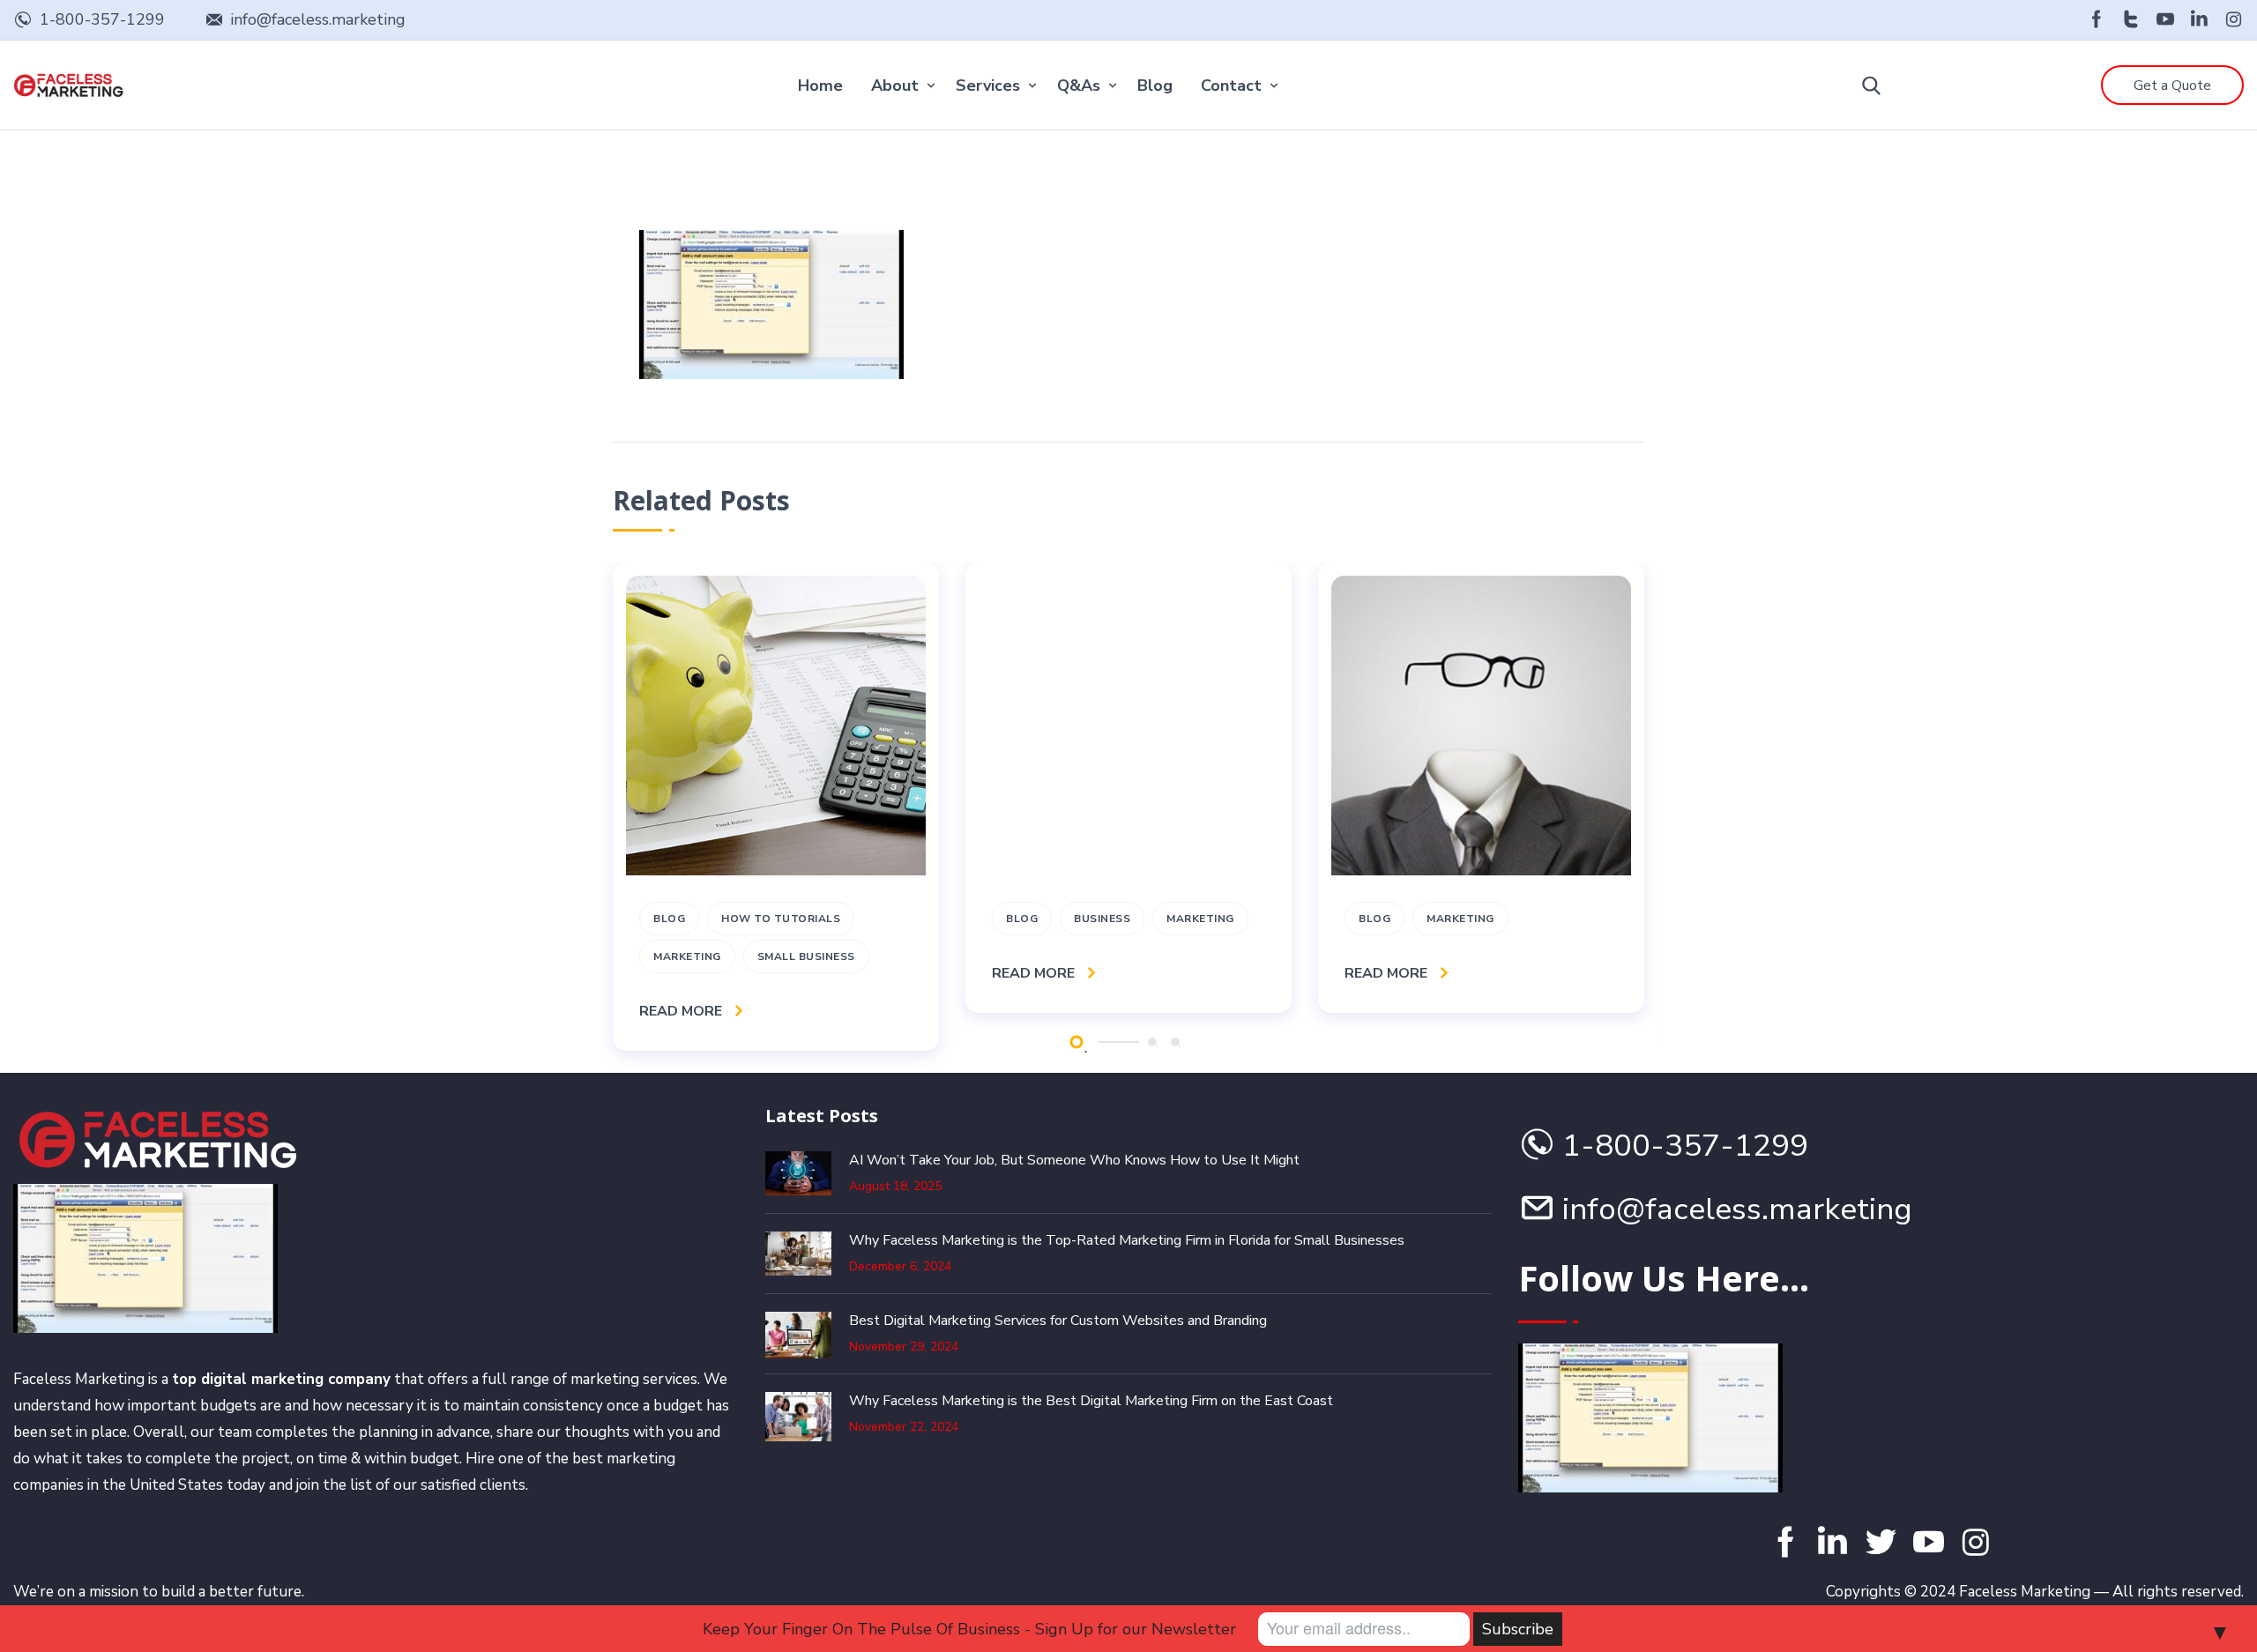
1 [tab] (1076, 1042)
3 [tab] (1175, 1042)
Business (1102, 919)
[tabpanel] (776, 807)
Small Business (806, 956)
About (895, 86)
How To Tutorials (781, 919)
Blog (1155, 86)
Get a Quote (2172, 86)
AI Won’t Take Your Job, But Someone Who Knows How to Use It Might (1074, 1160)
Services (988, 86)
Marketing (687, 956)
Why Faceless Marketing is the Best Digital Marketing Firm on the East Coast (1091, 1401)
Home (820, 86)
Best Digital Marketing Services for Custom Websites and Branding (1058, 1321)
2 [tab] (1152, 1042)
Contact (1231, 86)
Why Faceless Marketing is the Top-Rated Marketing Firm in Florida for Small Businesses (1127, 1240)
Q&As (1079, 86)
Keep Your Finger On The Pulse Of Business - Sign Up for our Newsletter (969, 1629)
